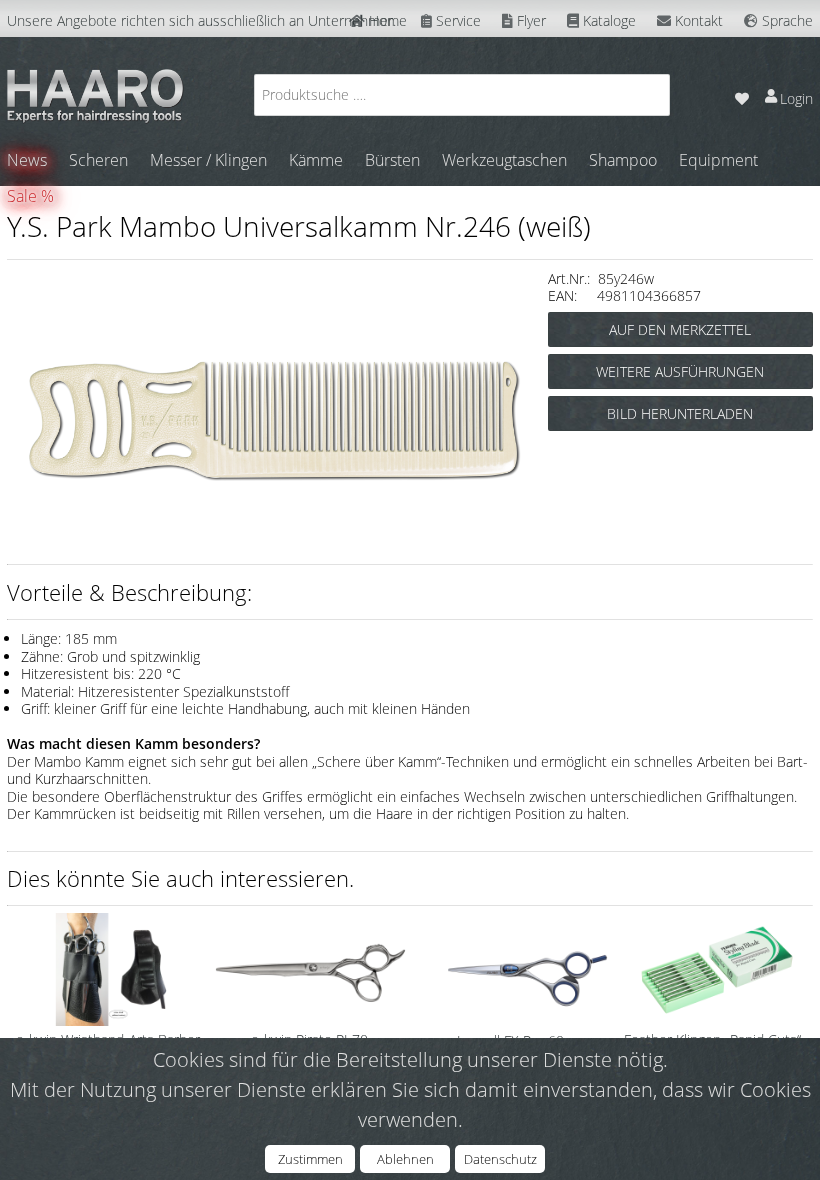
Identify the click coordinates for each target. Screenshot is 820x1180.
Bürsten (392, 160)
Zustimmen (310, 1159)
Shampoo (623, 160)
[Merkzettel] (741, 94)
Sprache (785, 20)
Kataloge (607, 20)
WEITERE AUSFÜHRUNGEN (680, 371)
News (27, 160)
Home (386, 20)
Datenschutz (500, 1159)
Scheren (98, 160)
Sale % (30, 196)
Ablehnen (405, 1159)
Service (456, 20)
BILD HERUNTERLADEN (680, 413)
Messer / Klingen (208, 160)
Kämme (316, 160)
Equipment (718, 160)
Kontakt (697, 20)
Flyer (529, 20)
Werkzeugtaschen (504, 160)
